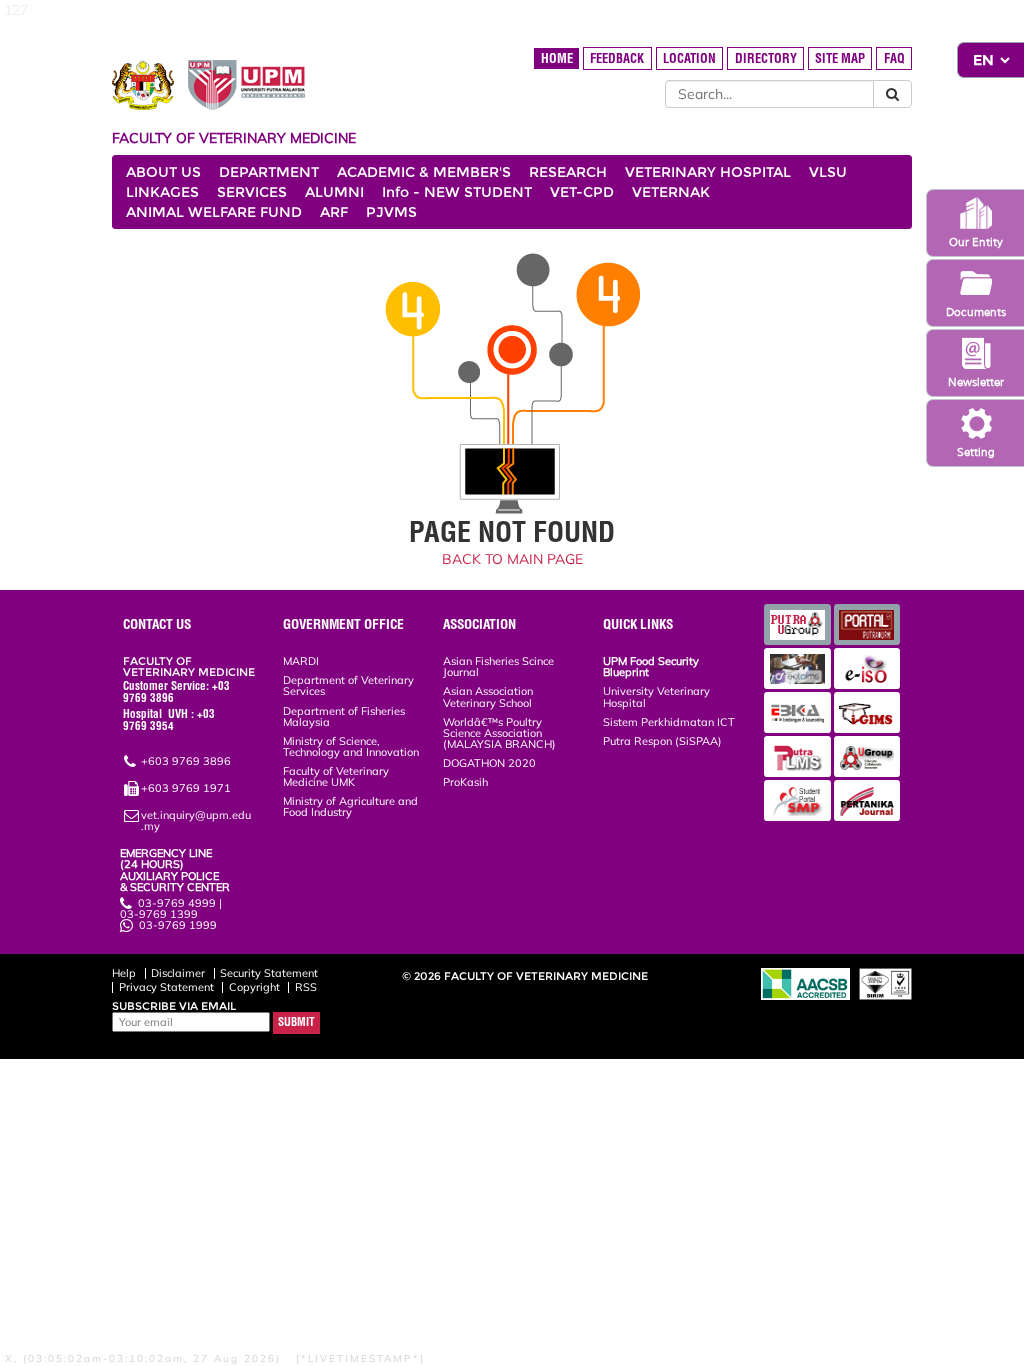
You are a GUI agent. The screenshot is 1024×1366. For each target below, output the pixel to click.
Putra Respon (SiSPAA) (662, 741)
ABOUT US (163, 172)
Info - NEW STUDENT (457, 192)
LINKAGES (162, 192)
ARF (334, 212)
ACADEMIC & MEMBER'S (424, 172)
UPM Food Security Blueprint (651, 666)
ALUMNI (334, 192)
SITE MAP (840, 58)
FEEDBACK (617, 58)
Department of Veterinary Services (348, 685)
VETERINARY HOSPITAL (708, 172)
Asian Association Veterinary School (488, 696)
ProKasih (465, 782)
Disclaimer (178, 973)
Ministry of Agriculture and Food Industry (350, 806)
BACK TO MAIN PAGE (512, 559)
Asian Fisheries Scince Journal (498, 666)
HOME (557, 58)
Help (124, 973)
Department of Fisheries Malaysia (344, 716)
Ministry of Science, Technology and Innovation (351, 746)
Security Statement (269, 973)
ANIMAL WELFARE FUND (214, 212)
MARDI (301, 661)
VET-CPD (582, 192)
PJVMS (391, 212)
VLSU (828, 172)
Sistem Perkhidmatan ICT (669, 722)
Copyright (254, 987)
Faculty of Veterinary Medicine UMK (336, 776)
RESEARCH (568, 172)
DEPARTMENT (269, 172)
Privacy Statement (166, 987)
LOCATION (689, 58)
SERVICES (252, 192)
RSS (306, 987)
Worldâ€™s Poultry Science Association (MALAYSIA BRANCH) (499, 733)
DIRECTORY (766, 58)
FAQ (894, 58)
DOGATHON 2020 (489, 763)
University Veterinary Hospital (656, 696)
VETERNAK (671, 192)
